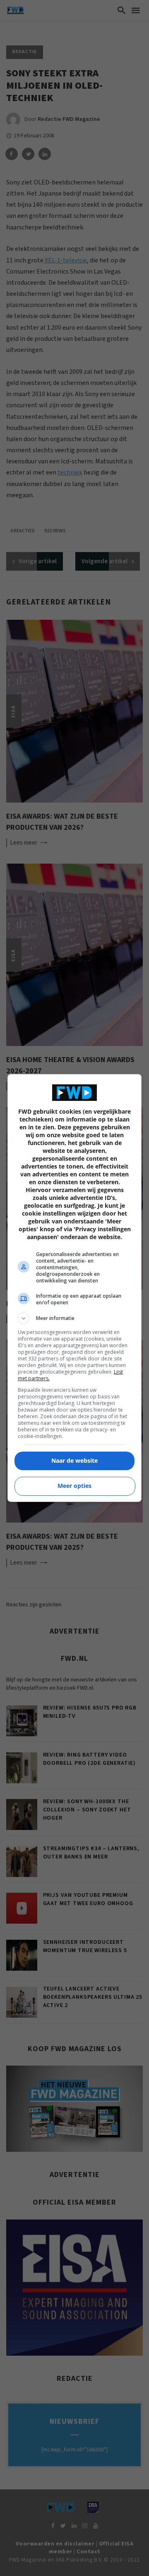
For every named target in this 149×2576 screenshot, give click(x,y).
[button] (74, 1318)
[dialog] (74, 1288)
